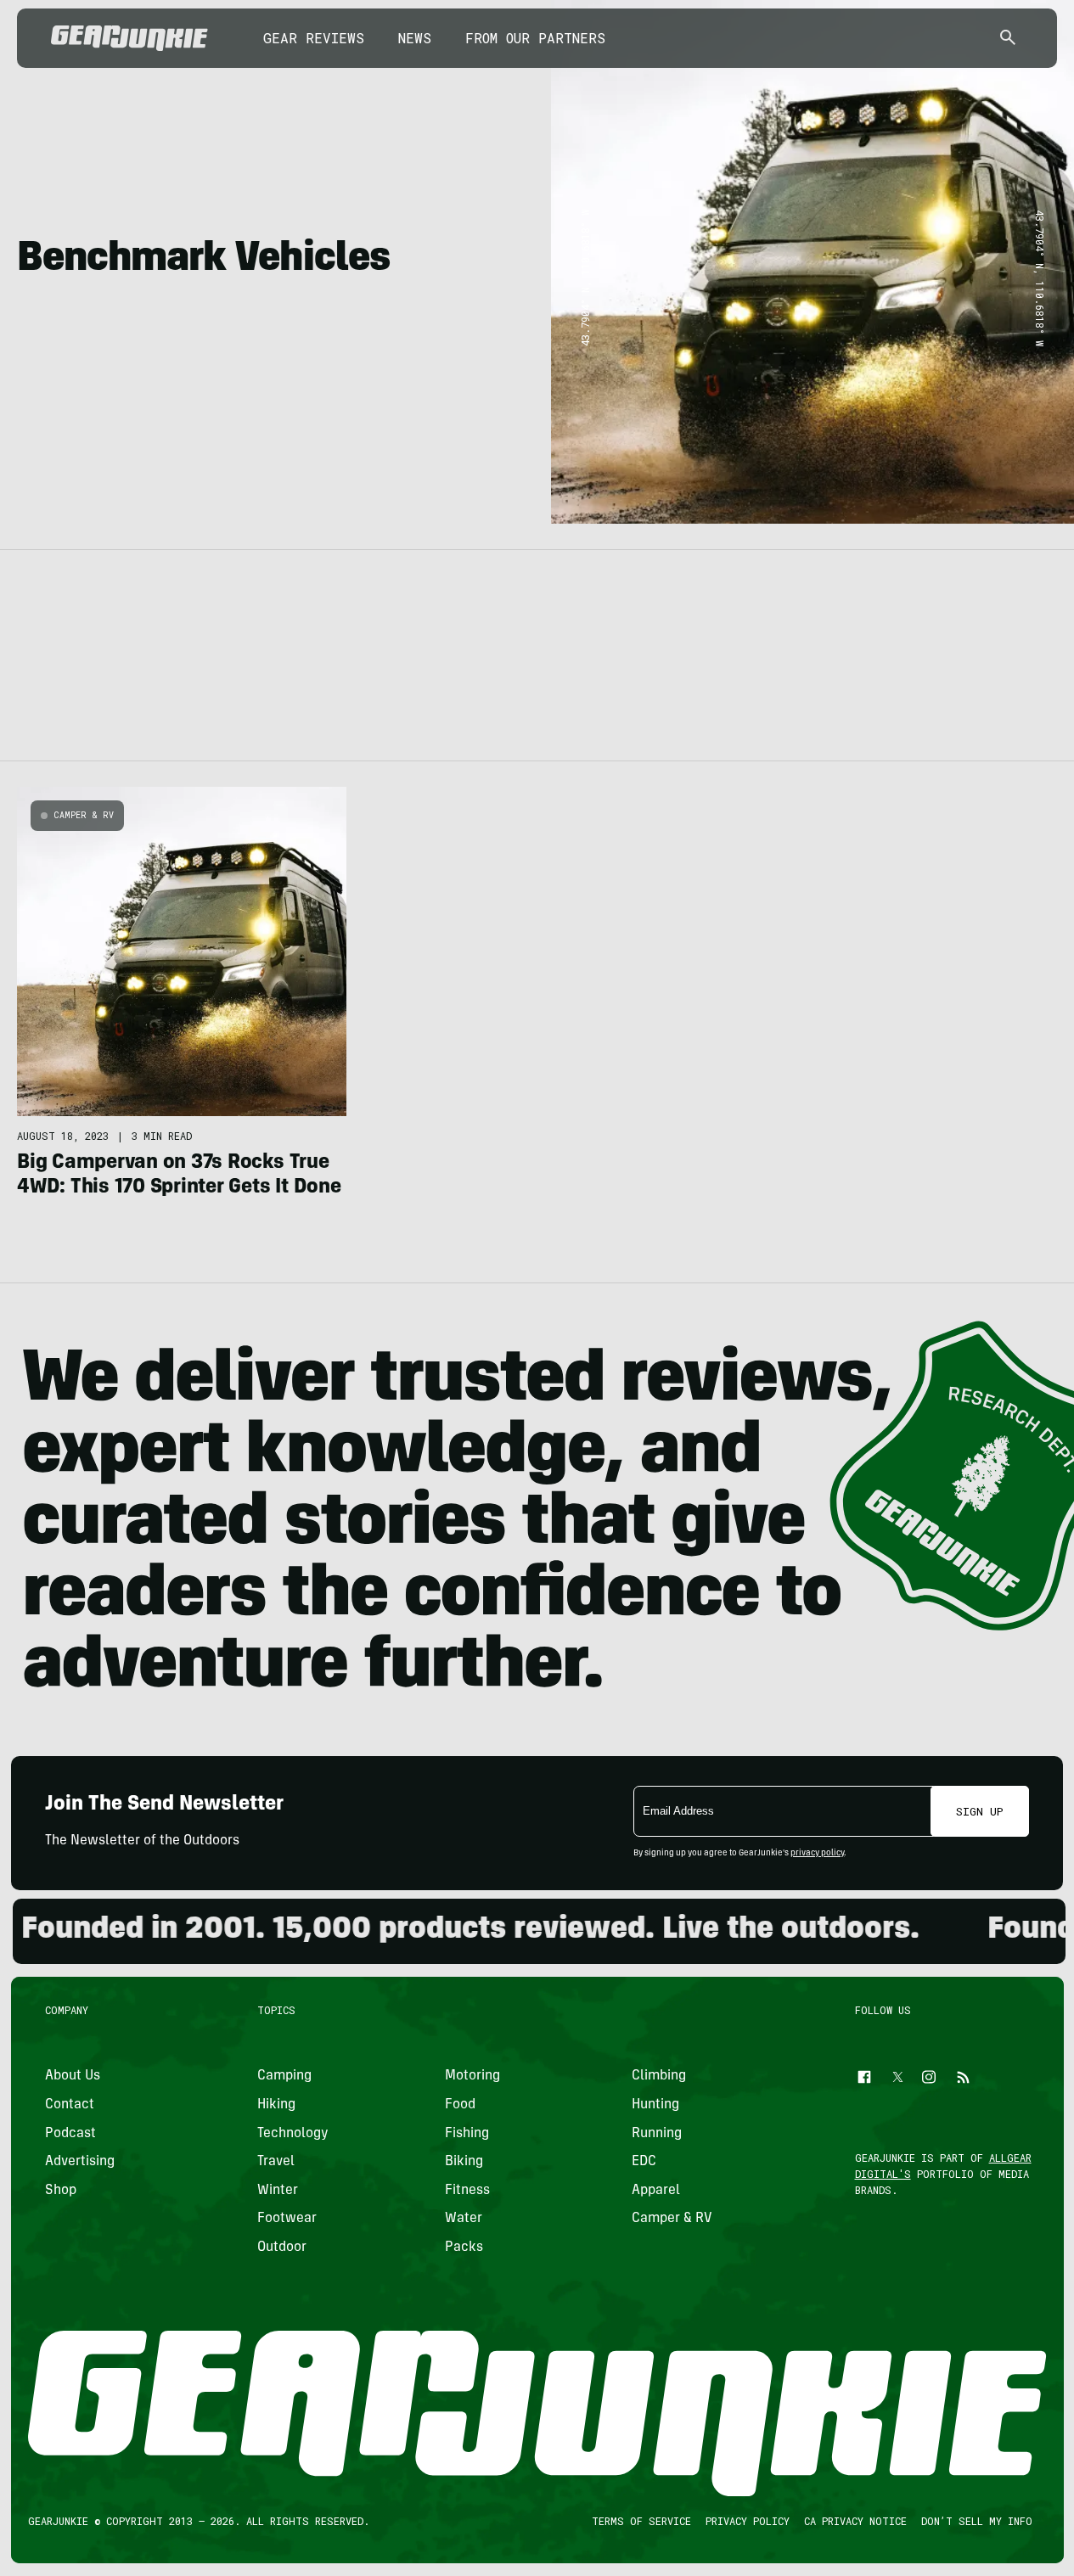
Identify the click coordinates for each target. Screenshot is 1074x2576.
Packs (463, 2248)
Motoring (472, 2077)
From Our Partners (535, 38)
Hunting (655, 2105)
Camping (284, 2077)
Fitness (467, 2191)
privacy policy (817, 1854)
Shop (61, 2191)
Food (459, 2105)
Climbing (659, 2077)
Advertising (80, 2163)
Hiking (276, 2105)
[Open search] (1008, 39)
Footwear (287, 2220)
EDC (644, 2163)
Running (657, 2134)
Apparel (656, 2191)
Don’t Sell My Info (976, 2521)
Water (463, 2220)
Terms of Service (641, 2521)
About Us (73, 2077)
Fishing (466, 2134)
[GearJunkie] (129, 38)
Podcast (70, 2134)
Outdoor (282, 2248)
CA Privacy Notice (855, 2521)
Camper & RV (84, 815)
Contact (70, 2105)
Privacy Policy (747, 2521)
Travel (276, 2163)
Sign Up (980, 1811)
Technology (293, 2134)
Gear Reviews (314, 38)
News (415, 38)
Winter (278, 2191)
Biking (463, 2163)
